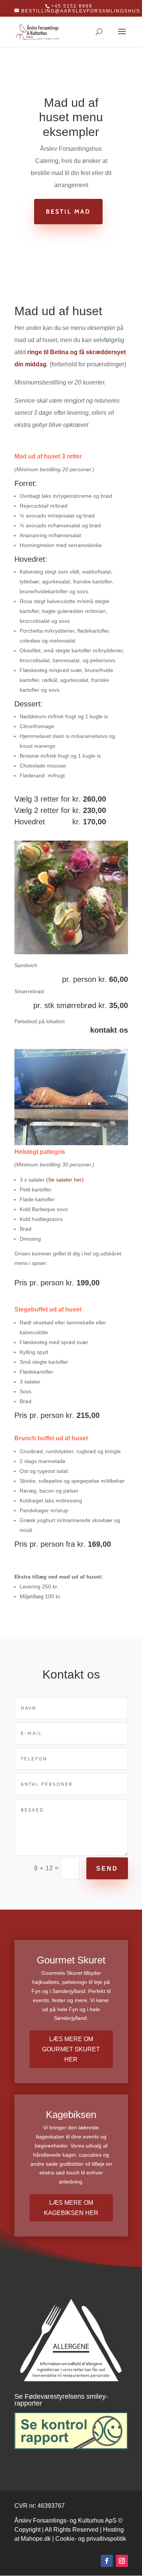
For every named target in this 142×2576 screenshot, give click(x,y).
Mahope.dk (36, 2539)
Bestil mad (68, 212)
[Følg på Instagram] (122, 2561)
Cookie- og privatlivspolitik (91, 2539)
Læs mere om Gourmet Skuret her (71, 2049)
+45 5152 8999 (72, 6)
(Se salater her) (65, 1180)
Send (107, 1869)
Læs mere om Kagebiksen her (71, 2208)
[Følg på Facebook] (107, 2561)
